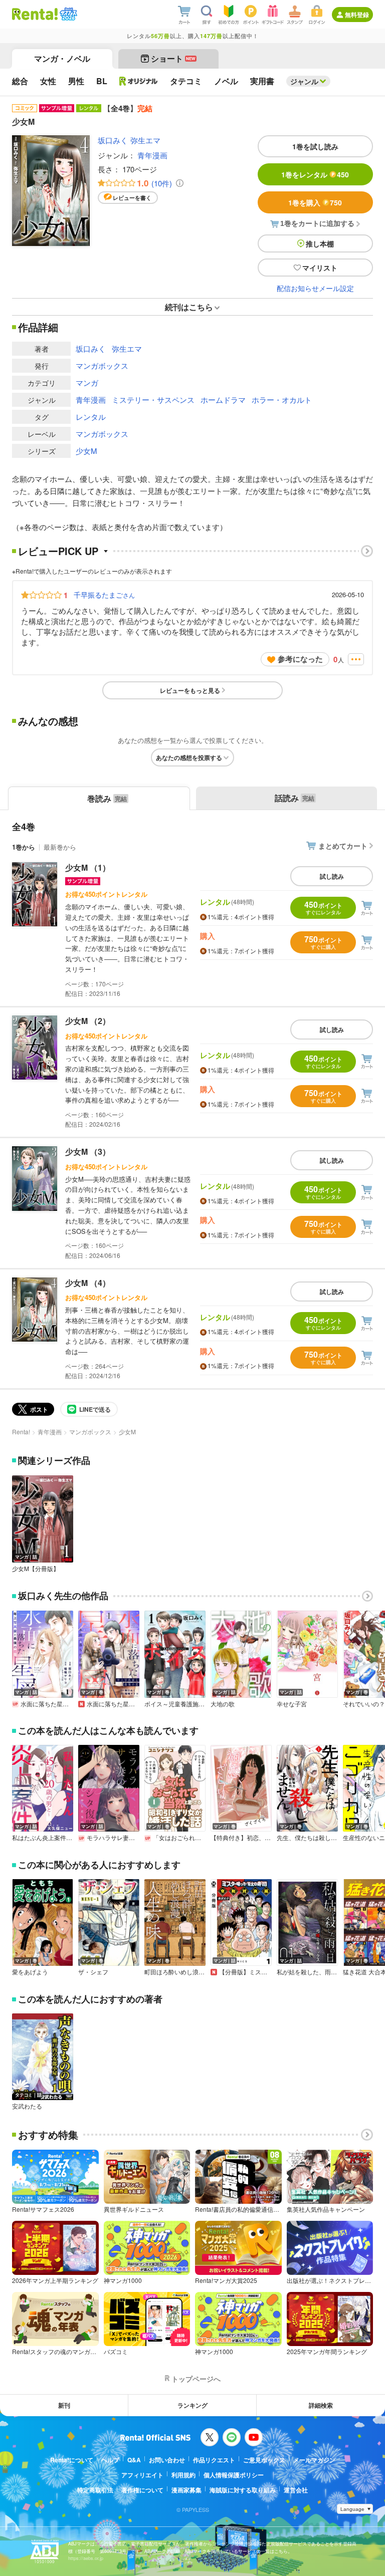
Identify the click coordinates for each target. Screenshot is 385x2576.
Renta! (21, 1432)
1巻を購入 (315, 202)
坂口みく (113, 140)
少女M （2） (88, 1021)
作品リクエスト (214, 2460)
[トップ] (35, 14)
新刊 (64, 2405)
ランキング (192, 2405)
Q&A (134, 2460)
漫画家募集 (186, 2490)
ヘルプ (110, 2460)
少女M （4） (88, 1283)
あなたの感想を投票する (189, 757)
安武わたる (27, 2106)
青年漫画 (152, 155)
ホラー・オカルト (282, 400)
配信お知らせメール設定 (315, 288)
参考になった (300, 659)
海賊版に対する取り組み (243, 2490)
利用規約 (183, 2475)
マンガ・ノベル (62, 58)
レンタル (91, 417)
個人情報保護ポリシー (234, 2475)
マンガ (87, 382)
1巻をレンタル (315, 174)
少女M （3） (88, 1151)
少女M (86, 451)
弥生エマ (145, 140)
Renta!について (72, 2460)
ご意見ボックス (264, 2460)
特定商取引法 (95, 2490)
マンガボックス (102, 365)
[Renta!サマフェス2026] (67, 14)
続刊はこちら (189, 307)
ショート (173, 58)
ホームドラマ (223, 400)
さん (104, 595)
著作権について (142, 2490)
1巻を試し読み (315, 146)
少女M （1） (88, 867)
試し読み (332, 876)
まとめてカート (343, 846)
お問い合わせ (167, 2460)
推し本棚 (320, 243)
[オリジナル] (139, 81)
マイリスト (320, 268)
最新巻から (60, 847)
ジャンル (304, 81)
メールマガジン (314, 2460)
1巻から (24, 847)
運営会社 (296, 2490)
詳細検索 (321, 2405)
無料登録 (357, 15)
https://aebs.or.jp (86, 2558)
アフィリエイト (142, 2475)
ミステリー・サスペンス (153, 400)
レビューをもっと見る (190, 690)
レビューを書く (132, 198)
